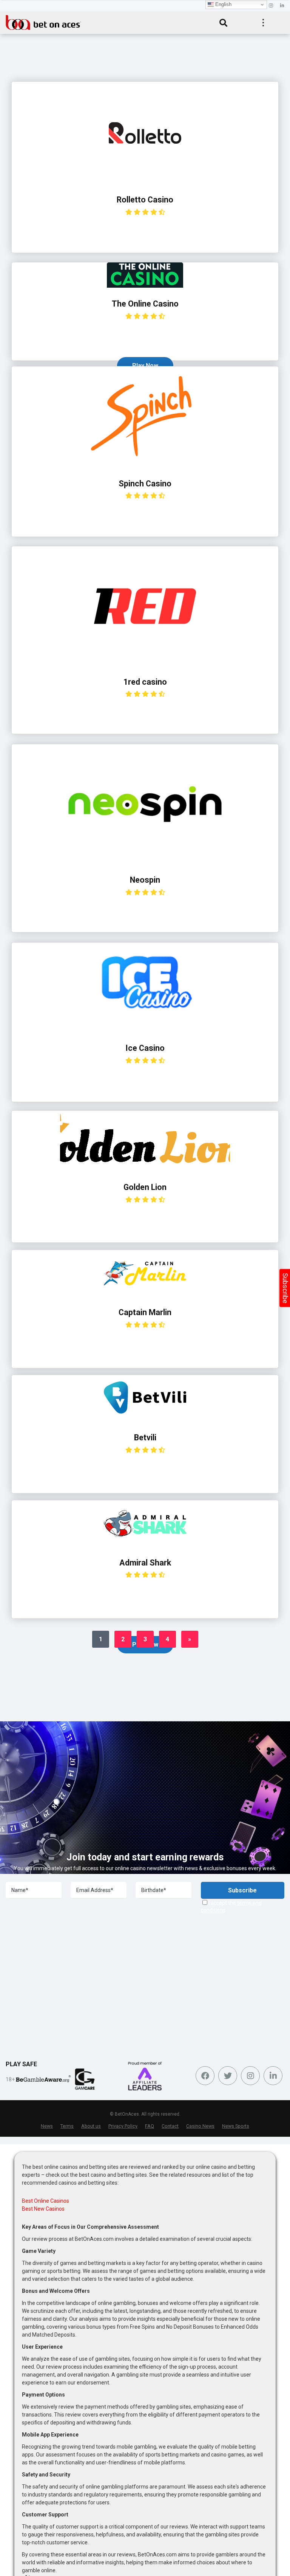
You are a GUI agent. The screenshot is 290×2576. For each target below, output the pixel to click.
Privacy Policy (123, 2126)
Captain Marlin (145, 1312)
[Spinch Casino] (145, 465)
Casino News (200, 2126)
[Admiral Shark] (145, 1545)
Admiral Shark (145, 1563)
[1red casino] (145, 664)
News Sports (236, 2126)
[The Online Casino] (145, 286)
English (223, 4)
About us (91, 2126)
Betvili (145, 1437)
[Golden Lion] (145, 1169)
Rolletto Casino (145, 200)
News (47, 2126)
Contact (170, 2126)
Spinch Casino (145, 484)
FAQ (150, 2126)
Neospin (145, 880)
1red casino (145, 682)
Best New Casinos (43, 2209)
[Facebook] (205, 2076)
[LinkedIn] (282, 6)
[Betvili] (145, 1419)
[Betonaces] (43, 21)
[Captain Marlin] (145, 1294)
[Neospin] (145, 862)
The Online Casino (145, 304)
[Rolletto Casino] (145, 182)
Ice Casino (145, 1048)
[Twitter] (228, 2076)
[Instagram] (271, 6)
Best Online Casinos (46, 2201)
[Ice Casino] (145, 1030)
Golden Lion (145, 1187)
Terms (67, 2126)
